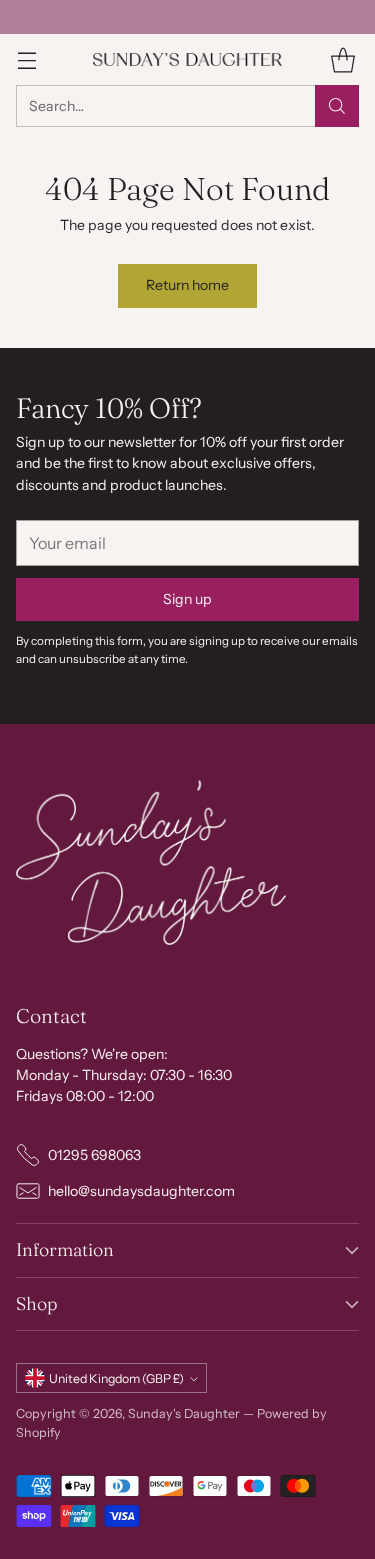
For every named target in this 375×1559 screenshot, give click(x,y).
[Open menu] (26, 59)
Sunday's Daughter (184, 1413)
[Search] (337, 106)
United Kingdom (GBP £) (116, 1378)
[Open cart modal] (342, 59)
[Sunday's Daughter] (188, 59)
